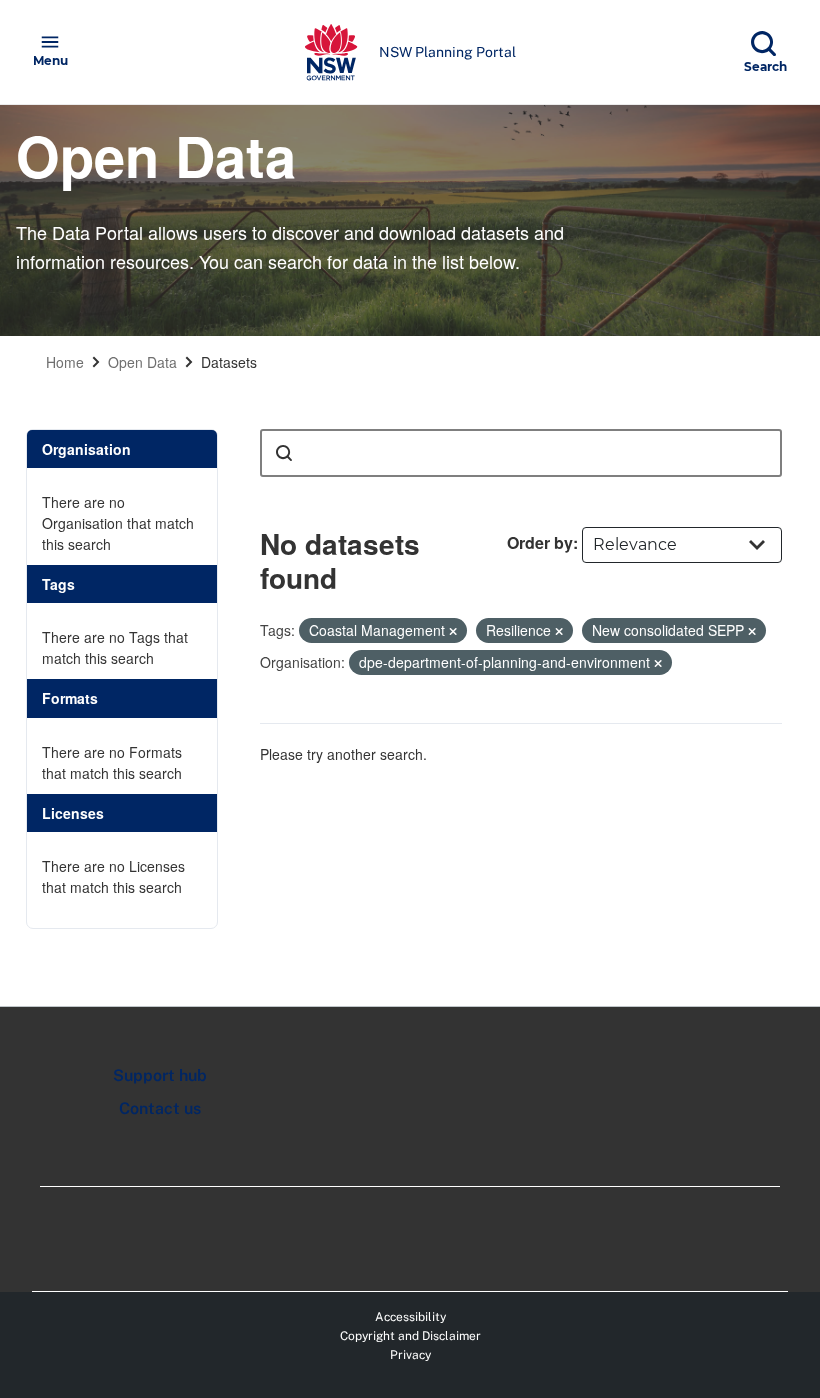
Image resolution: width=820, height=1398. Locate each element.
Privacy (410, 1355)
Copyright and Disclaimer (410, 1336)
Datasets (229, 362)
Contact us (160, 1108)
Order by (540, 542)
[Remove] (453, 631)
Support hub (160, 1075)
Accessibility (410, 1317)
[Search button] (284, 453)
